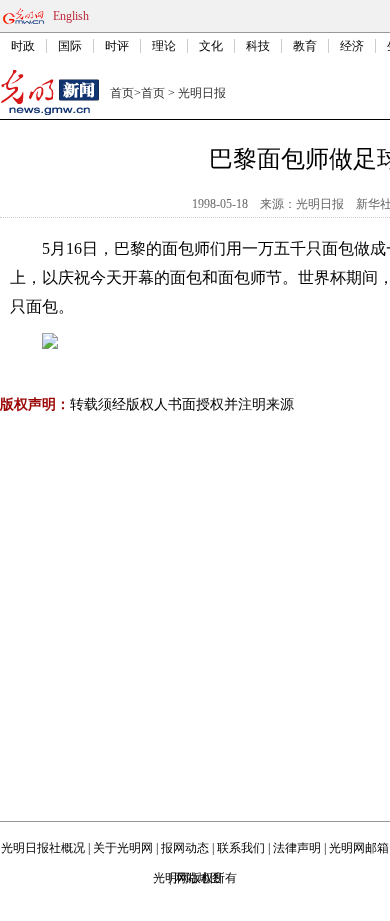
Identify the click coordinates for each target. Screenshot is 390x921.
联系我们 (241, 848)
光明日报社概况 (43, 848)
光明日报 (202, 93)
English (71, 16)
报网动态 (185, 848)
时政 (23, 46)
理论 (164, 46)
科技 (258, 46)
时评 (117, 46)
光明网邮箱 (359, 848)
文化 (211, 46)
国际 (70, 46)
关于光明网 (123, 848)
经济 (352, 46)
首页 (122, 93)
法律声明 (297, 848)
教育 (305, 46)
